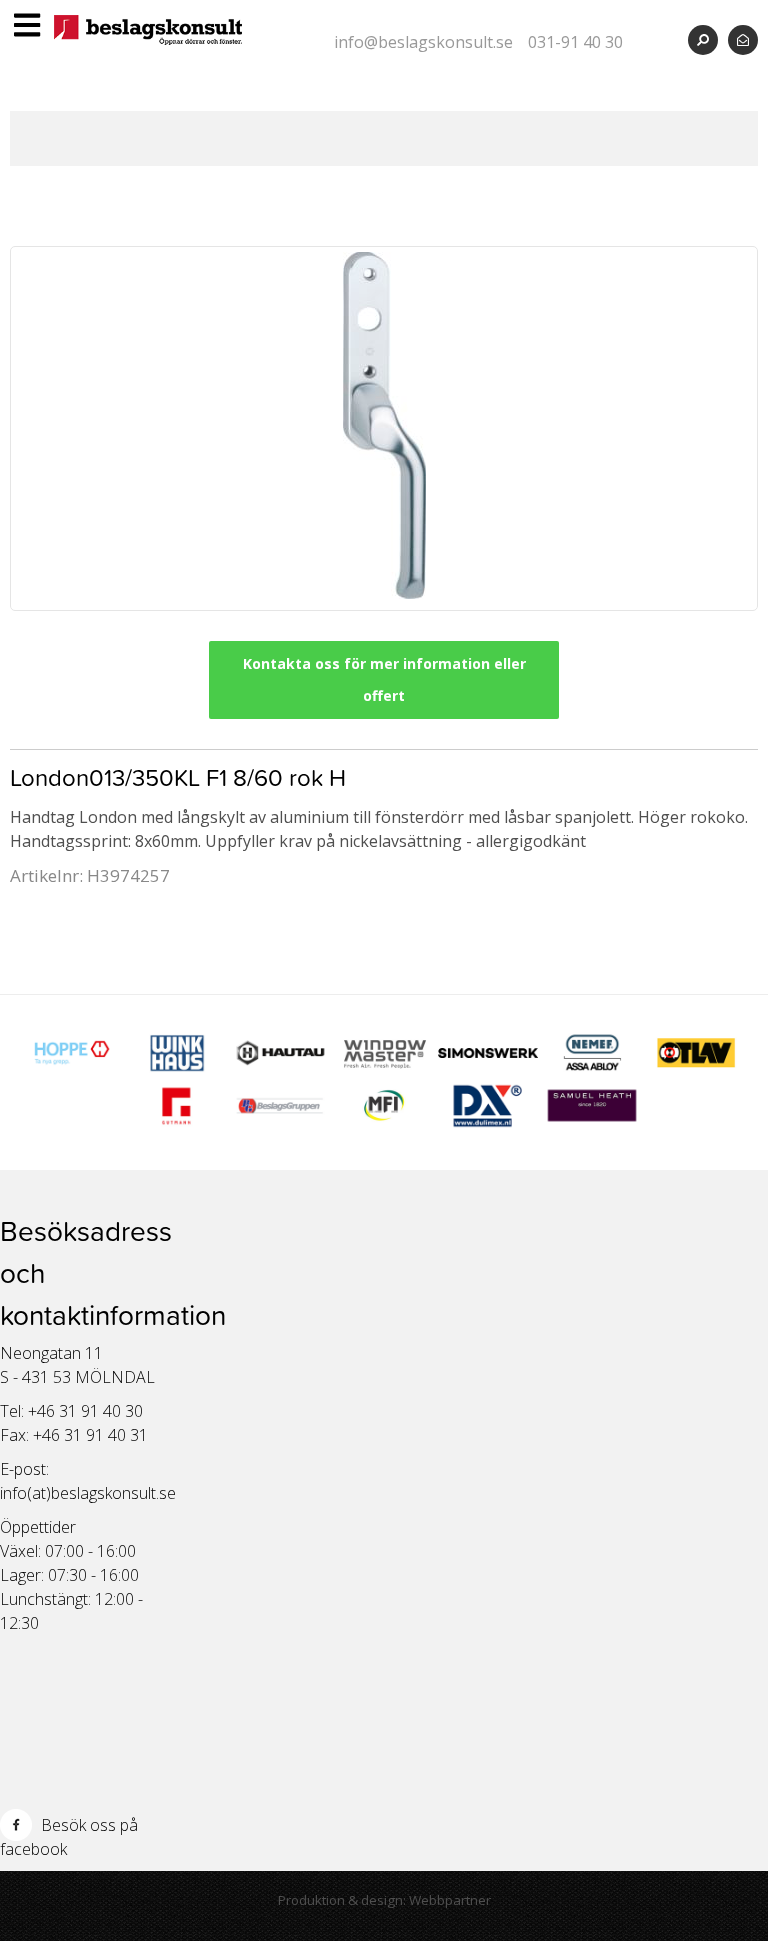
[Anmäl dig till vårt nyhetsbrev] (743, 39)
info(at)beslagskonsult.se (88, 1493)
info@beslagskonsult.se (423, 42)
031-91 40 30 (575, 42)
